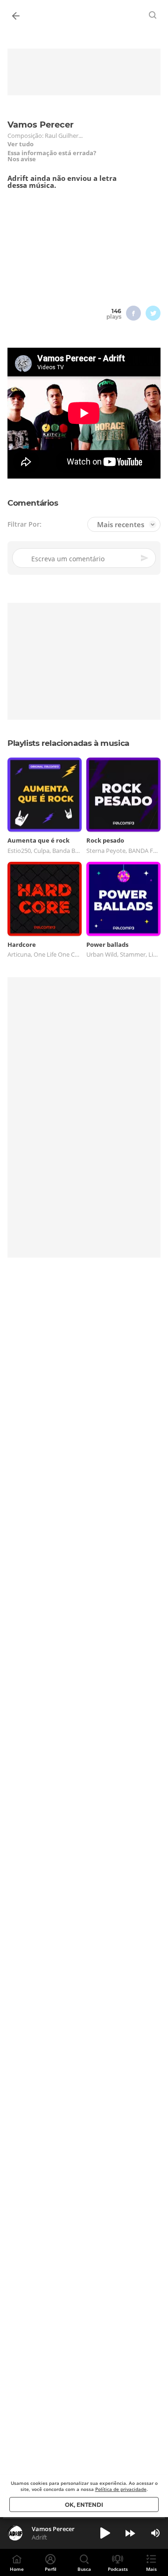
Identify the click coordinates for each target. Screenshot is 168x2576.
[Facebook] (133, 313)
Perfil (51, 2569)
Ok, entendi (84, 2505)
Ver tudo (21, 144)
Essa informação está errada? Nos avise (52, 156)
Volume (155, 2533)
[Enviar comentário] (145, 558)
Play (105, 2533)
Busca (84, 2569)
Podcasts (118, 2569)
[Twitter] (153, 313)
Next (130, 2533)
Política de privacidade (121, 2489)
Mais (151, 2569)
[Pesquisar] (153, 15)
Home (17, 2569)
